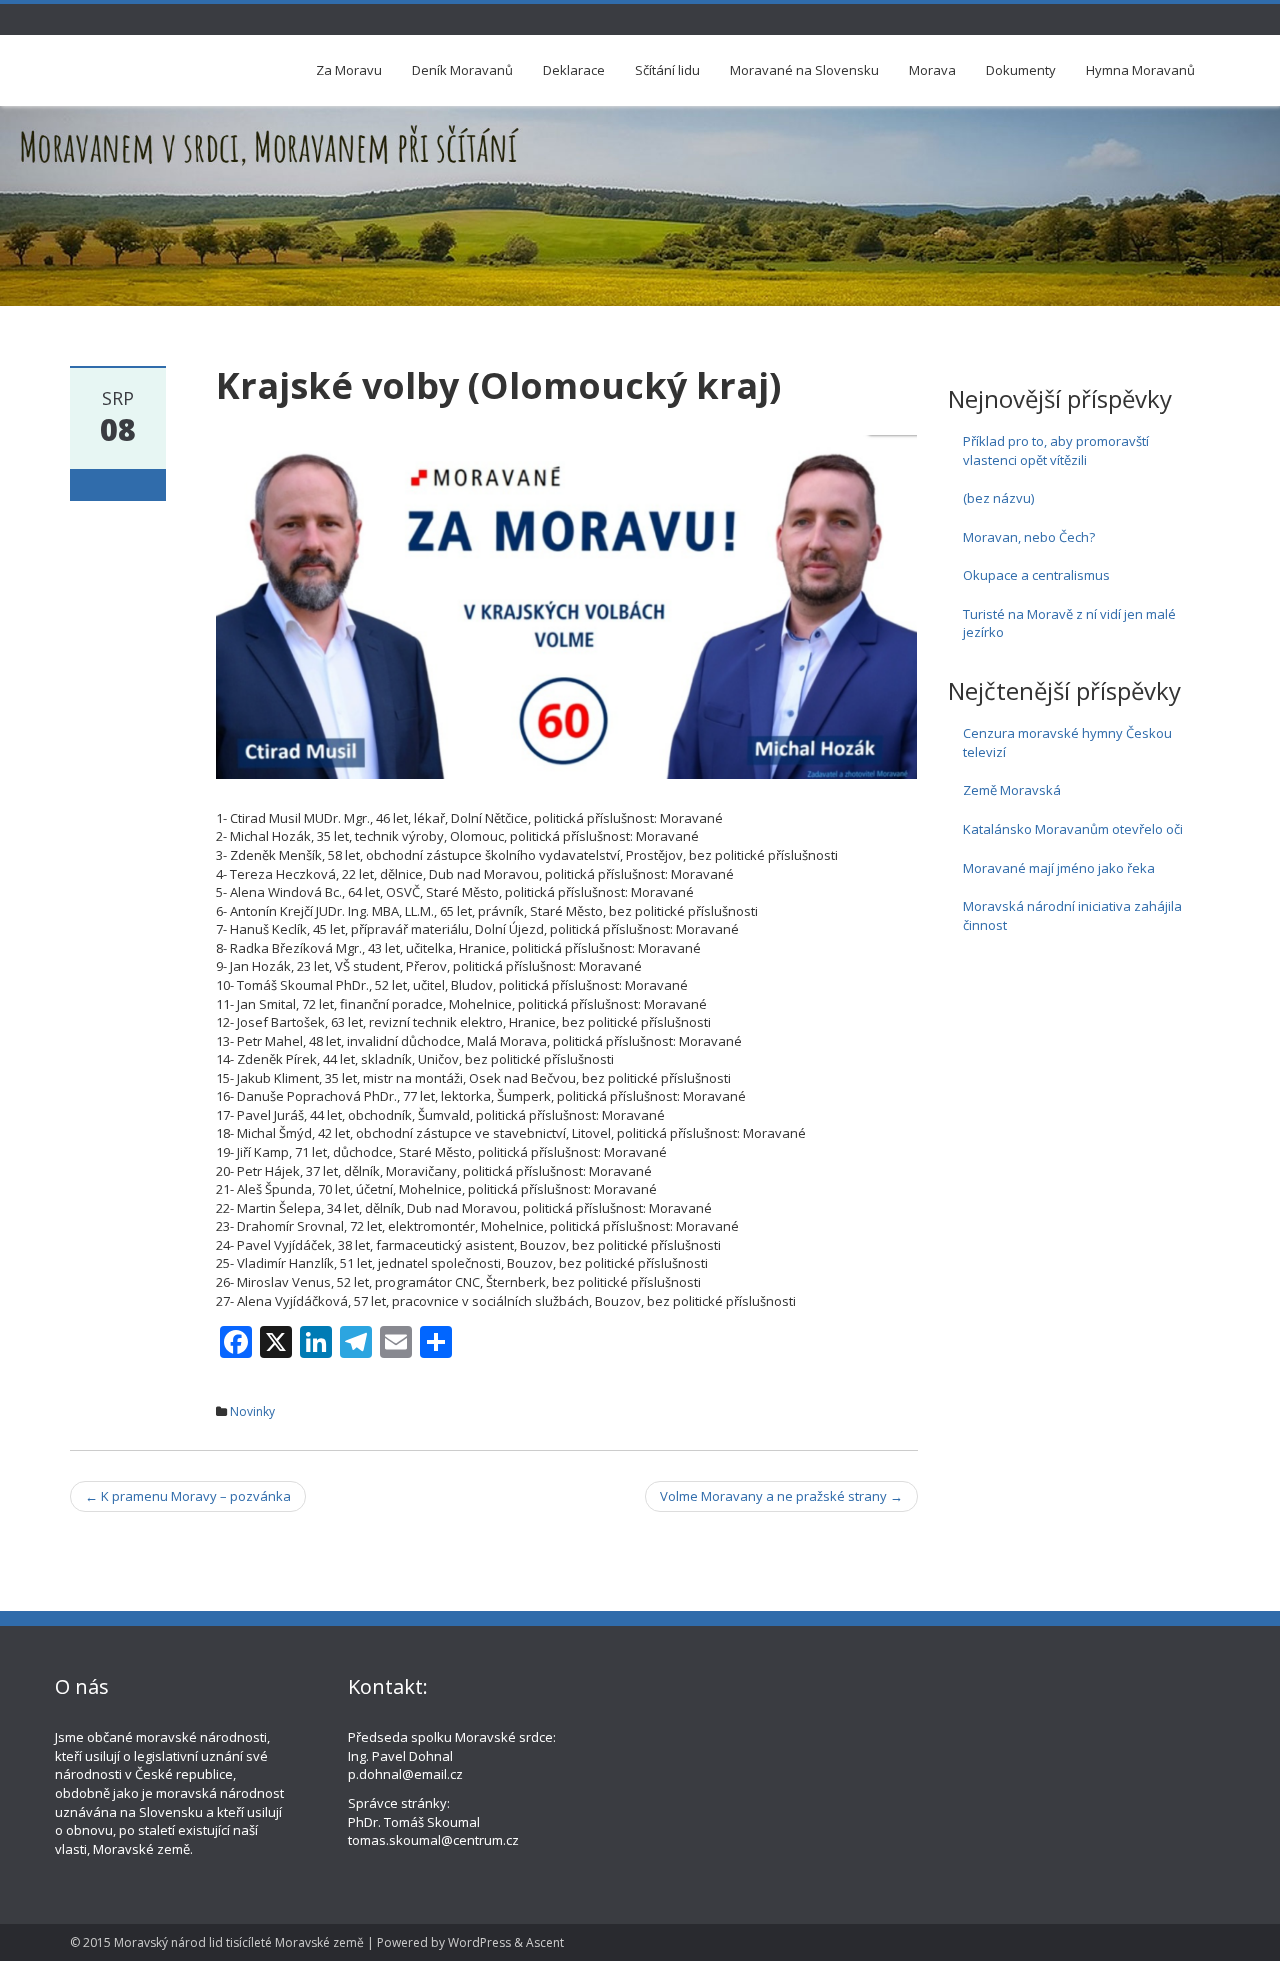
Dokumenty (1021, 70)
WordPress (479, 1942)
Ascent (545, 1942)
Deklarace (574, 70)
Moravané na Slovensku (804, 70)
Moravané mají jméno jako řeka (1059, 868)
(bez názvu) (998, 498)
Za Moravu (349, 70)
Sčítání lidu (667, 70)
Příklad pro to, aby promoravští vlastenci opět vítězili (1056, 450)
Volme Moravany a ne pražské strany (781, 1496)
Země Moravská (1012, 790)
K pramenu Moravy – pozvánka (188, 1496)
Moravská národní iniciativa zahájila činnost (1072, 915)
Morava (932, 70)
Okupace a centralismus (1036, 575)
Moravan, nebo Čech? (1029, 537)
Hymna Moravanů (1140, 70)
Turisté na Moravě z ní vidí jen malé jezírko (1069, 623)
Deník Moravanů (462, 70)
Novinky (252, 1411)
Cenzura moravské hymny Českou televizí (1067, 742)
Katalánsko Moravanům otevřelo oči (1073, 829)
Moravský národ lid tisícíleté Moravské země (239, 1942)
